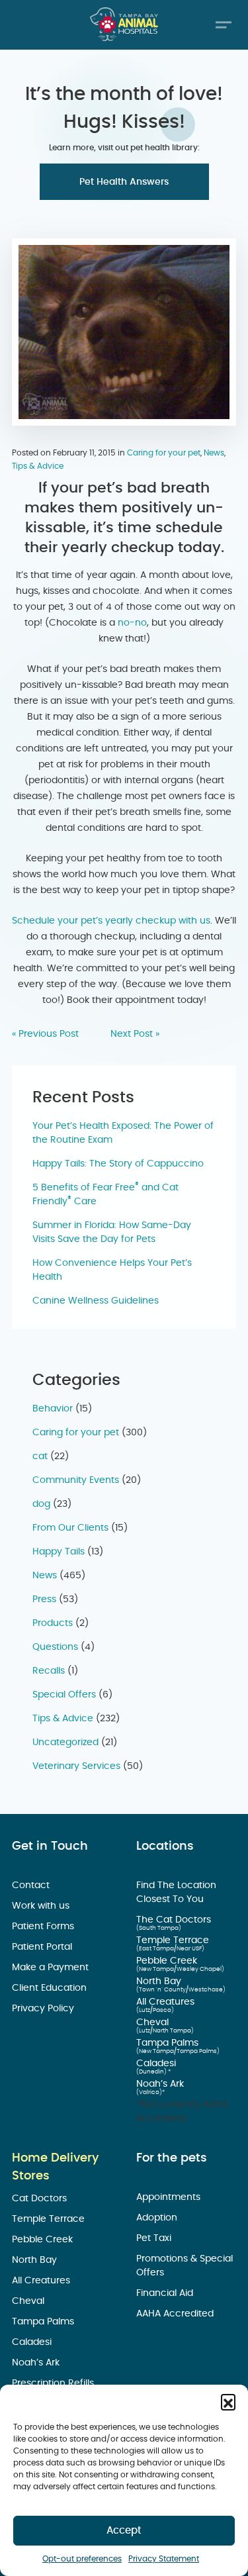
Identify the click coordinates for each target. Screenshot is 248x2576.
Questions (55, 1647)
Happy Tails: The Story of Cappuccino (118, 1164)
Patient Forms (44, 1927)
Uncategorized (65, 1742)
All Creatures (167, 2002)
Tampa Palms (169, 2043)
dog (41, 1504)
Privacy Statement (164, 2559)
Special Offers (64, 1695)
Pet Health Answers (124, 182)
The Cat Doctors (175, 1920)
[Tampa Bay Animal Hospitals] (124, 24)
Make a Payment (52, 1968)
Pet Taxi (155, 2238)
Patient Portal (43, 1947)
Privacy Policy (44, 2009)
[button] (228, 2401)
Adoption (158, 2218)
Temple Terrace (174, 1940)
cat (40, 1456)
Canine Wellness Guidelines (96, 1301)
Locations (165, 1846)
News (214, 453)
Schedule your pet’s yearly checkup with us (111, 921)
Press (44, 1599)
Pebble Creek (168, 1961)
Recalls (49, 1671)
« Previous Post (45, 1034)
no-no (132, 623)
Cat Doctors (41, 2199)
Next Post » (135, 1034)
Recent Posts (83, 1098)
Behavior (53, 1409)
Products (53, 1623)
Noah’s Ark (161, 2084)
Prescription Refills (54, 2383)
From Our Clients (70, 1528)
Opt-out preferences (82, 2559)
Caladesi (157, 2064)
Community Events (76, 1480)
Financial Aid (166, 2293)
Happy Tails (59, 1552)
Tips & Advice (38, 466)
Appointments (170, 2197)
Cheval (154, 2023)
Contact (32, 1885)
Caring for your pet (164, 453)
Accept (124, 2531)
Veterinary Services (76, 1766)
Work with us (42, 1906)
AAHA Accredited (176, 2314)
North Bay (160, 1981)
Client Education (51, 1988)
